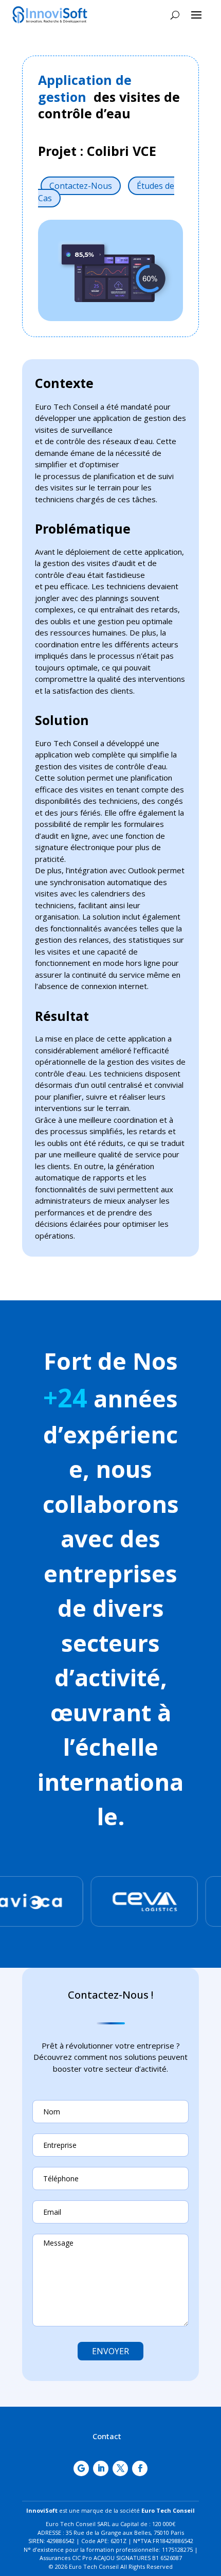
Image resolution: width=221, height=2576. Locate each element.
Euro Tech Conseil (168, 2510)
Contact (107, 2436)
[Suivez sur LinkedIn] (101, 2468)
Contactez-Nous (81, 186)
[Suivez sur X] (120, 2468)
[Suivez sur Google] (81, 2468)
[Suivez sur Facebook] (140, 2468)
